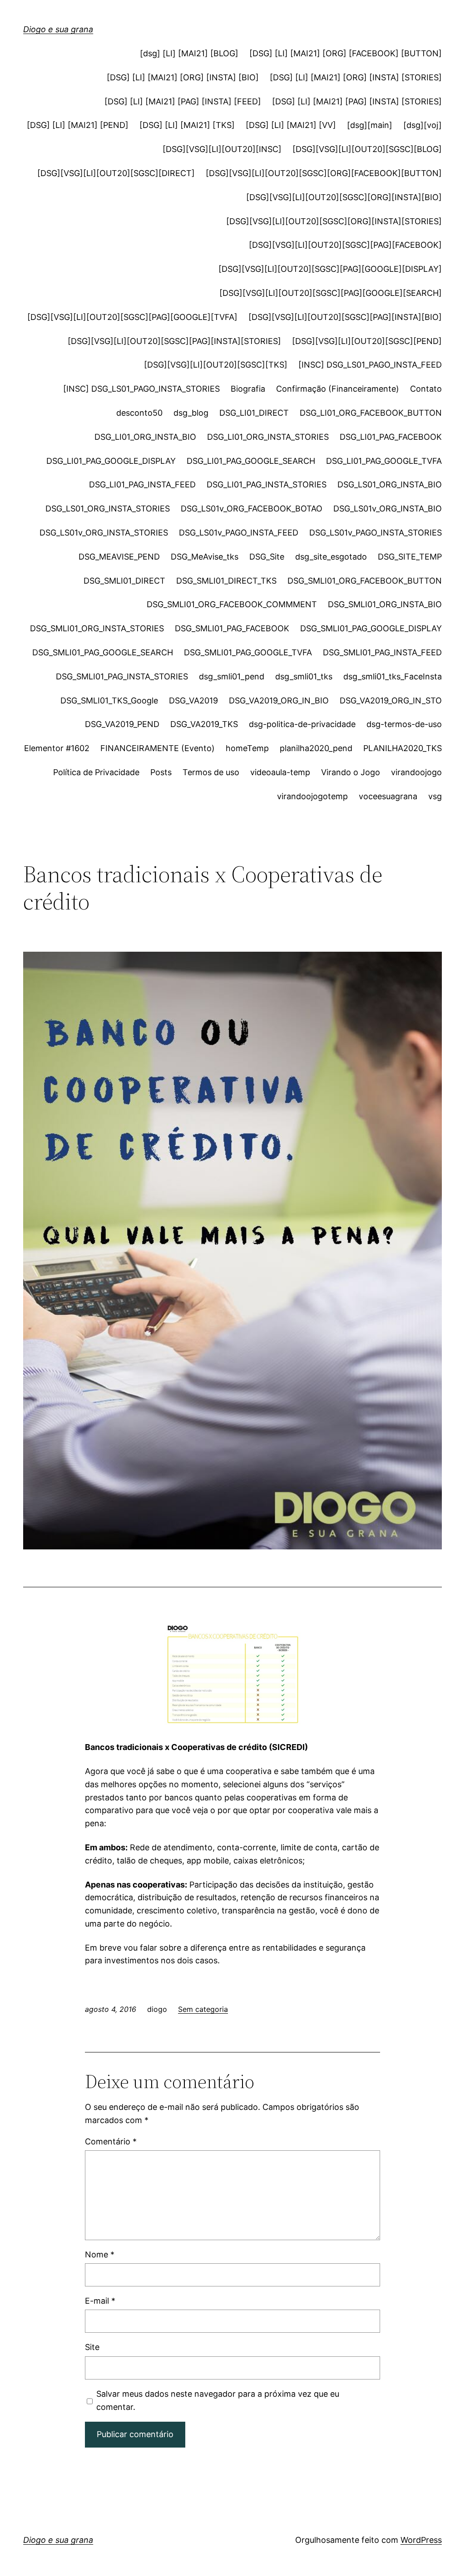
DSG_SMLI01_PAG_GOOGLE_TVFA (248, 652)
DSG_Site (267, 557)
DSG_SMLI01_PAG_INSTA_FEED (382, 652)
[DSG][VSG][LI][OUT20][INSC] (222, 149)
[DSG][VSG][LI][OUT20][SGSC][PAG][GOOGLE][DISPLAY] (330, 269)
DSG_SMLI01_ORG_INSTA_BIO (385, 604)
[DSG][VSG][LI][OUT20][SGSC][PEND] (367, 341)
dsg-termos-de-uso (404, 724)
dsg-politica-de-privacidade (302, 724)
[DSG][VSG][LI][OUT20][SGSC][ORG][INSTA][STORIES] (334, 221)
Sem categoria (203, 2009)
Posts (161, 772)
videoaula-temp (280, 772)
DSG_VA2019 (193, 701)
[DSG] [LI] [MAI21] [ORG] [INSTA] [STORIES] (356, 77)
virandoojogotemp (312, 796)
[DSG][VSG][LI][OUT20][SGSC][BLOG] (367, 149)
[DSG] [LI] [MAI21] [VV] (291, 125)
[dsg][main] (370, 125)
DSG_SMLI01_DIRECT (124, 581)
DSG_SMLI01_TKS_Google (109, 701)
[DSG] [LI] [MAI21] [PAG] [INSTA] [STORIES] (357, 101)
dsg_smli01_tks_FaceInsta (393, 676)
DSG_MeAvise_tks (205, 557)
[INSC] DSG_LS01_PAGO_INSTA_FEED (370, 365)
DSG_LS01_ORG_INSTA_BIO (390, 484)
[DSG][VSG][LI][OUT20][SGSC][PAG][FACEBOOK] (345, 245)
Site (92, 2347)
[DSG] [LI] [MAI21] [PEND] (78, 125)
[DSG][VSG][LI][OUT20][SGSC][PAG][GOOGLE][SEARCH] (331, 293)
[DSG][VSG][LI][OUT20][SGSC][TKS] (216, 365)
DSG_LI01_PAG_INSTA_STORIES (267, 484)
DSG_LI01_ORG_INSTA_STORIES (268, 437)
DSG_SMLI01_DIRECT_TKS (226, 581)
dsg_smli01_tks (304, 676)
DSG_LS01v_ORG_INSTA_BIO (388, 509)
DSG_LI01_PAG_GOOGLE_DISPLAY (111, 461)
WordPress (421, 2540)
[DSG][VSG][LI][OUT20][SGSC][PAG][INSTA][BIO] (345, 317)
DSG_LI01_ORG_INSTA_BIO (145, 437)
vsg (435, 796)
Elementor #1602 (57, 748)
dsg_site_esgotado (331, 557)
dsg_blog (191, 413)
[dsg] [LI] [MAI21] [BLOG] (189, 53)
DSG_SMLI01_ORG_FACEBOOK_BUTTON (365, 581)
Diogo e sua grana (58, 29)
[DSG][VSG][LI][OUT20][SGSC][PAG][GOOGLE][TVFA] (132, 317)
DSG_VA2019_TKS (204, 724)
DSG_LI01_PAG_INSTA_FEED (142, 484)
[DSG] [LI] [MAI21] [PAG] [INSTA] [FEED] (183, 101)
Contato (426, 389)
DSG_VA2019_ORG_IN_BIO (279, 701)
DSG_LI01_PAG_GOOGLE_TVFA (384, 461)
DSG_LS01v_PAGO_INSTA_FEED (239, 533)
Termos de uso (211, 772)
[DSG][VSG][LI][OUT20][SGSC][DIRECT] (116, 173)
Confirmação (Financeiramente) (338, 389)
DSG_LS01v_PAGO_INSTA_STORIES (376, 533)
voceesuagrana (388, 796)
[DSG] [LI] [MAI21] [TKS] (187, 125)
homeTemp (247, 748)
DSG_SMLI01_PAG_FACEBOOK (232, 628)
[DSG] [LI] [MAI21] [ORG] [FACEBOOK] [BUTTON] (346, 53)
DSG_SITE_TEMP (410, 557)
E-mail (100, 2301)
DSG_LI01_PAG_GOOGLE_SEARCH (251, 461)
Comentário (111, 2141)
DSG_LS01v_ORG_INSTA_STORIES (104, 533)
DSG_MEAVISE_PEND (119, 557)
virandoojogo (416, 772)
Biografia (248, 389)
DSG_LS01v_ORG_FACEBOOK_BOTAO (252, 509)
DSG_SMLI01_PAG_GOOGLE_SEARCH (103, 652)
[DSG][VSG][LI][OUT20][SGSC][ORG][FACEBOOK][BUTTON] (324, 173)
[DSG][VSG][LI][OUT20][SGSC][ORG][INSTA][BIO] (344, 197)
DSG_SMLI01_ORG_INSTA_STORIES (97, 628)
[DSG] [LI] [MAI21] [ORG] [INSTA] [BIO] (183, 77)
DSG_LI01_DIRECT (254, 413)
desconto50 (139, 413)
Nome (100, 2254)
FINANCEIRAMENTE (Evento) (158, 748)
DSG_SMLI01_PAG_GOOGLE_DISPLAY (371, 628)
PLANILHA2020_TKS (403, 748)
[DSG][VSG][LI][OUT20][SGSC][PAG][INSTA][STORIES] (174, 341)
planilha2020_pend (316, 748)
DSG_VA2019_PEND (122, 724)
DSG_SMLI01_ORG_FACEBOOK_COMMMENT (232, 604)
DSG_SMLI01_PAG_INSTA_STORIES (122, 676)
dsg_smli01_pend (232, 676)
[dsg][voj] (423, 125)
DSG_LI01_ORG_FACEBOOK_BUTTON (371, 413)
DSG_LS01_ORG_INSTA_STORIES (108, 509)
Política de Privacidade (96, 772)
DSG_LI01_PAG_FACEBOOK (391, 437)
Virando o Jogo (351, 772)
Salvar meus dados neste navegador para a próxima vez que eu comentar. (218, 2400)
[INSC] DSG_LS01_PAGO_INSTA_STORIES (141, 389)
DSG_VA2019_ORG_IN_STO (391, 701)
